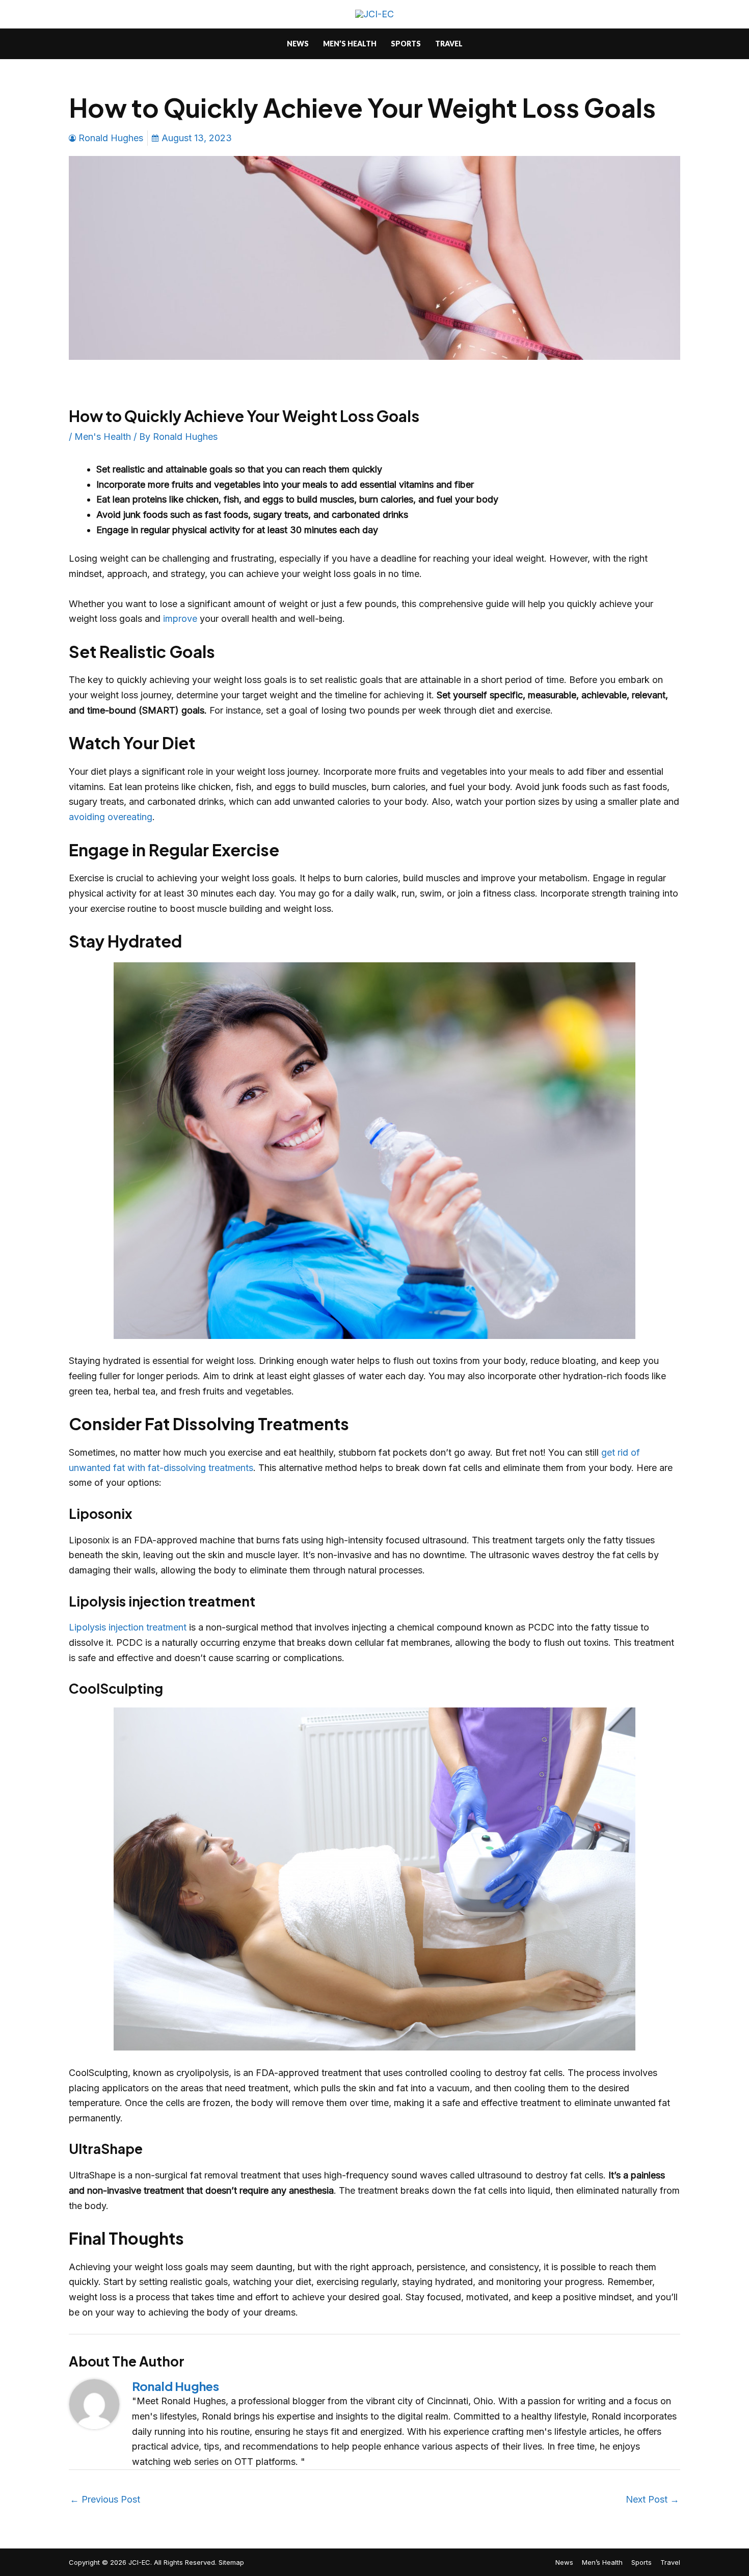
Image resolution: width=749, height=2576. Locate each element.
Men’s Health (602, 2562)
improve (180, 619)
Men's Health (103, 437)
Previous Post (105, 2499)
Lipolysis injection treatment (128, 1627)
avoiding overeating (111, 817)
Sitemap (231, 2562)
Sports (641, 2562)
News (564, 2562)
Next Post (652, 2499)
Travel (670, 2562)
